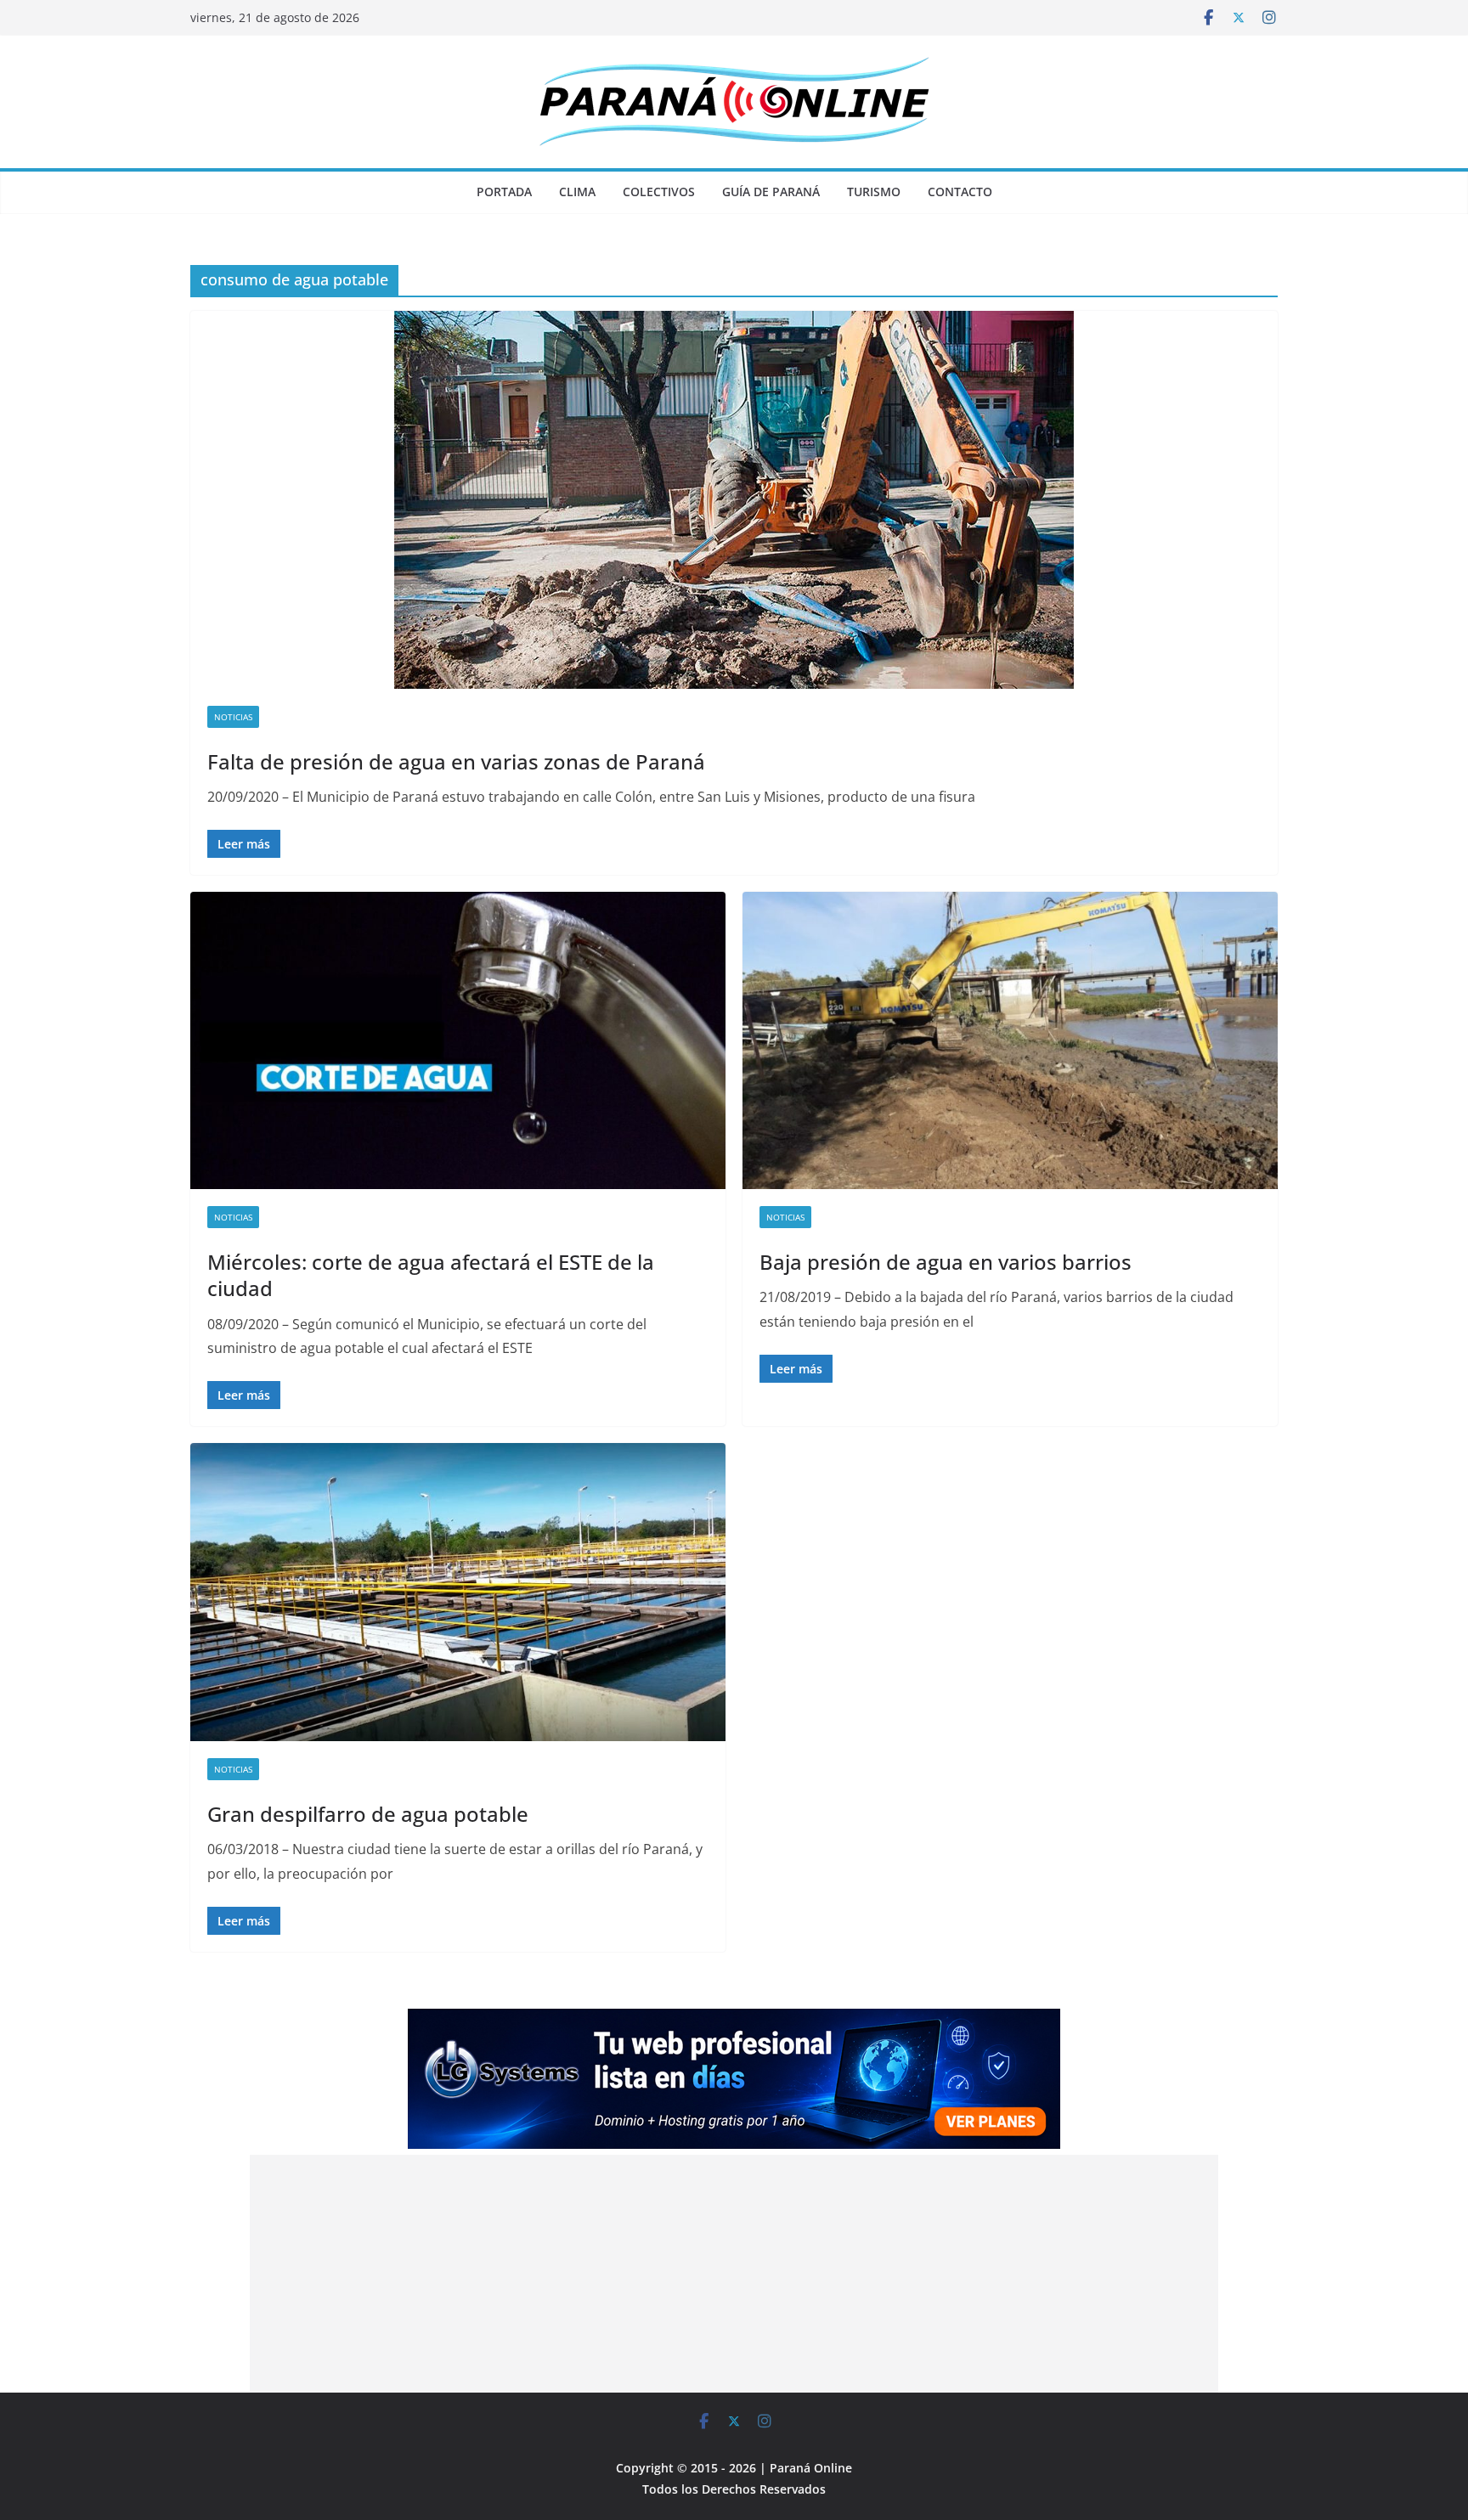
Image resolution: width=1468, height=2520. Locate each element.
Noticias (233, 717)
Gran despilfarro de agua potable (368, 1814)
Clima (577, 192)
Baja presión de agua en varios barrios (946, 1262)
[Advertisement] (734, 2274)
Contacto (960, 192)
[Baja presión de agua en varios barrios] (1010, 1040)
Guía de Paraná (771, 192)
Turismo (874, 192)
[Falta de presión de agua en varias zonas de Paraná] (734, 500)
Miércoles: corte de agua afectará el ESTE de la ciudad (431, 1275)
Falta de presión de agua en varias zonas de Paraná (456, 761)
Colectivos (659, 192)
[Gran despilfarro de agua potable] (458, 1592)
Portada (504, 192)
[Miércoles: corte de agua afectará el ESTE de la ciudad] (458, 1040)
